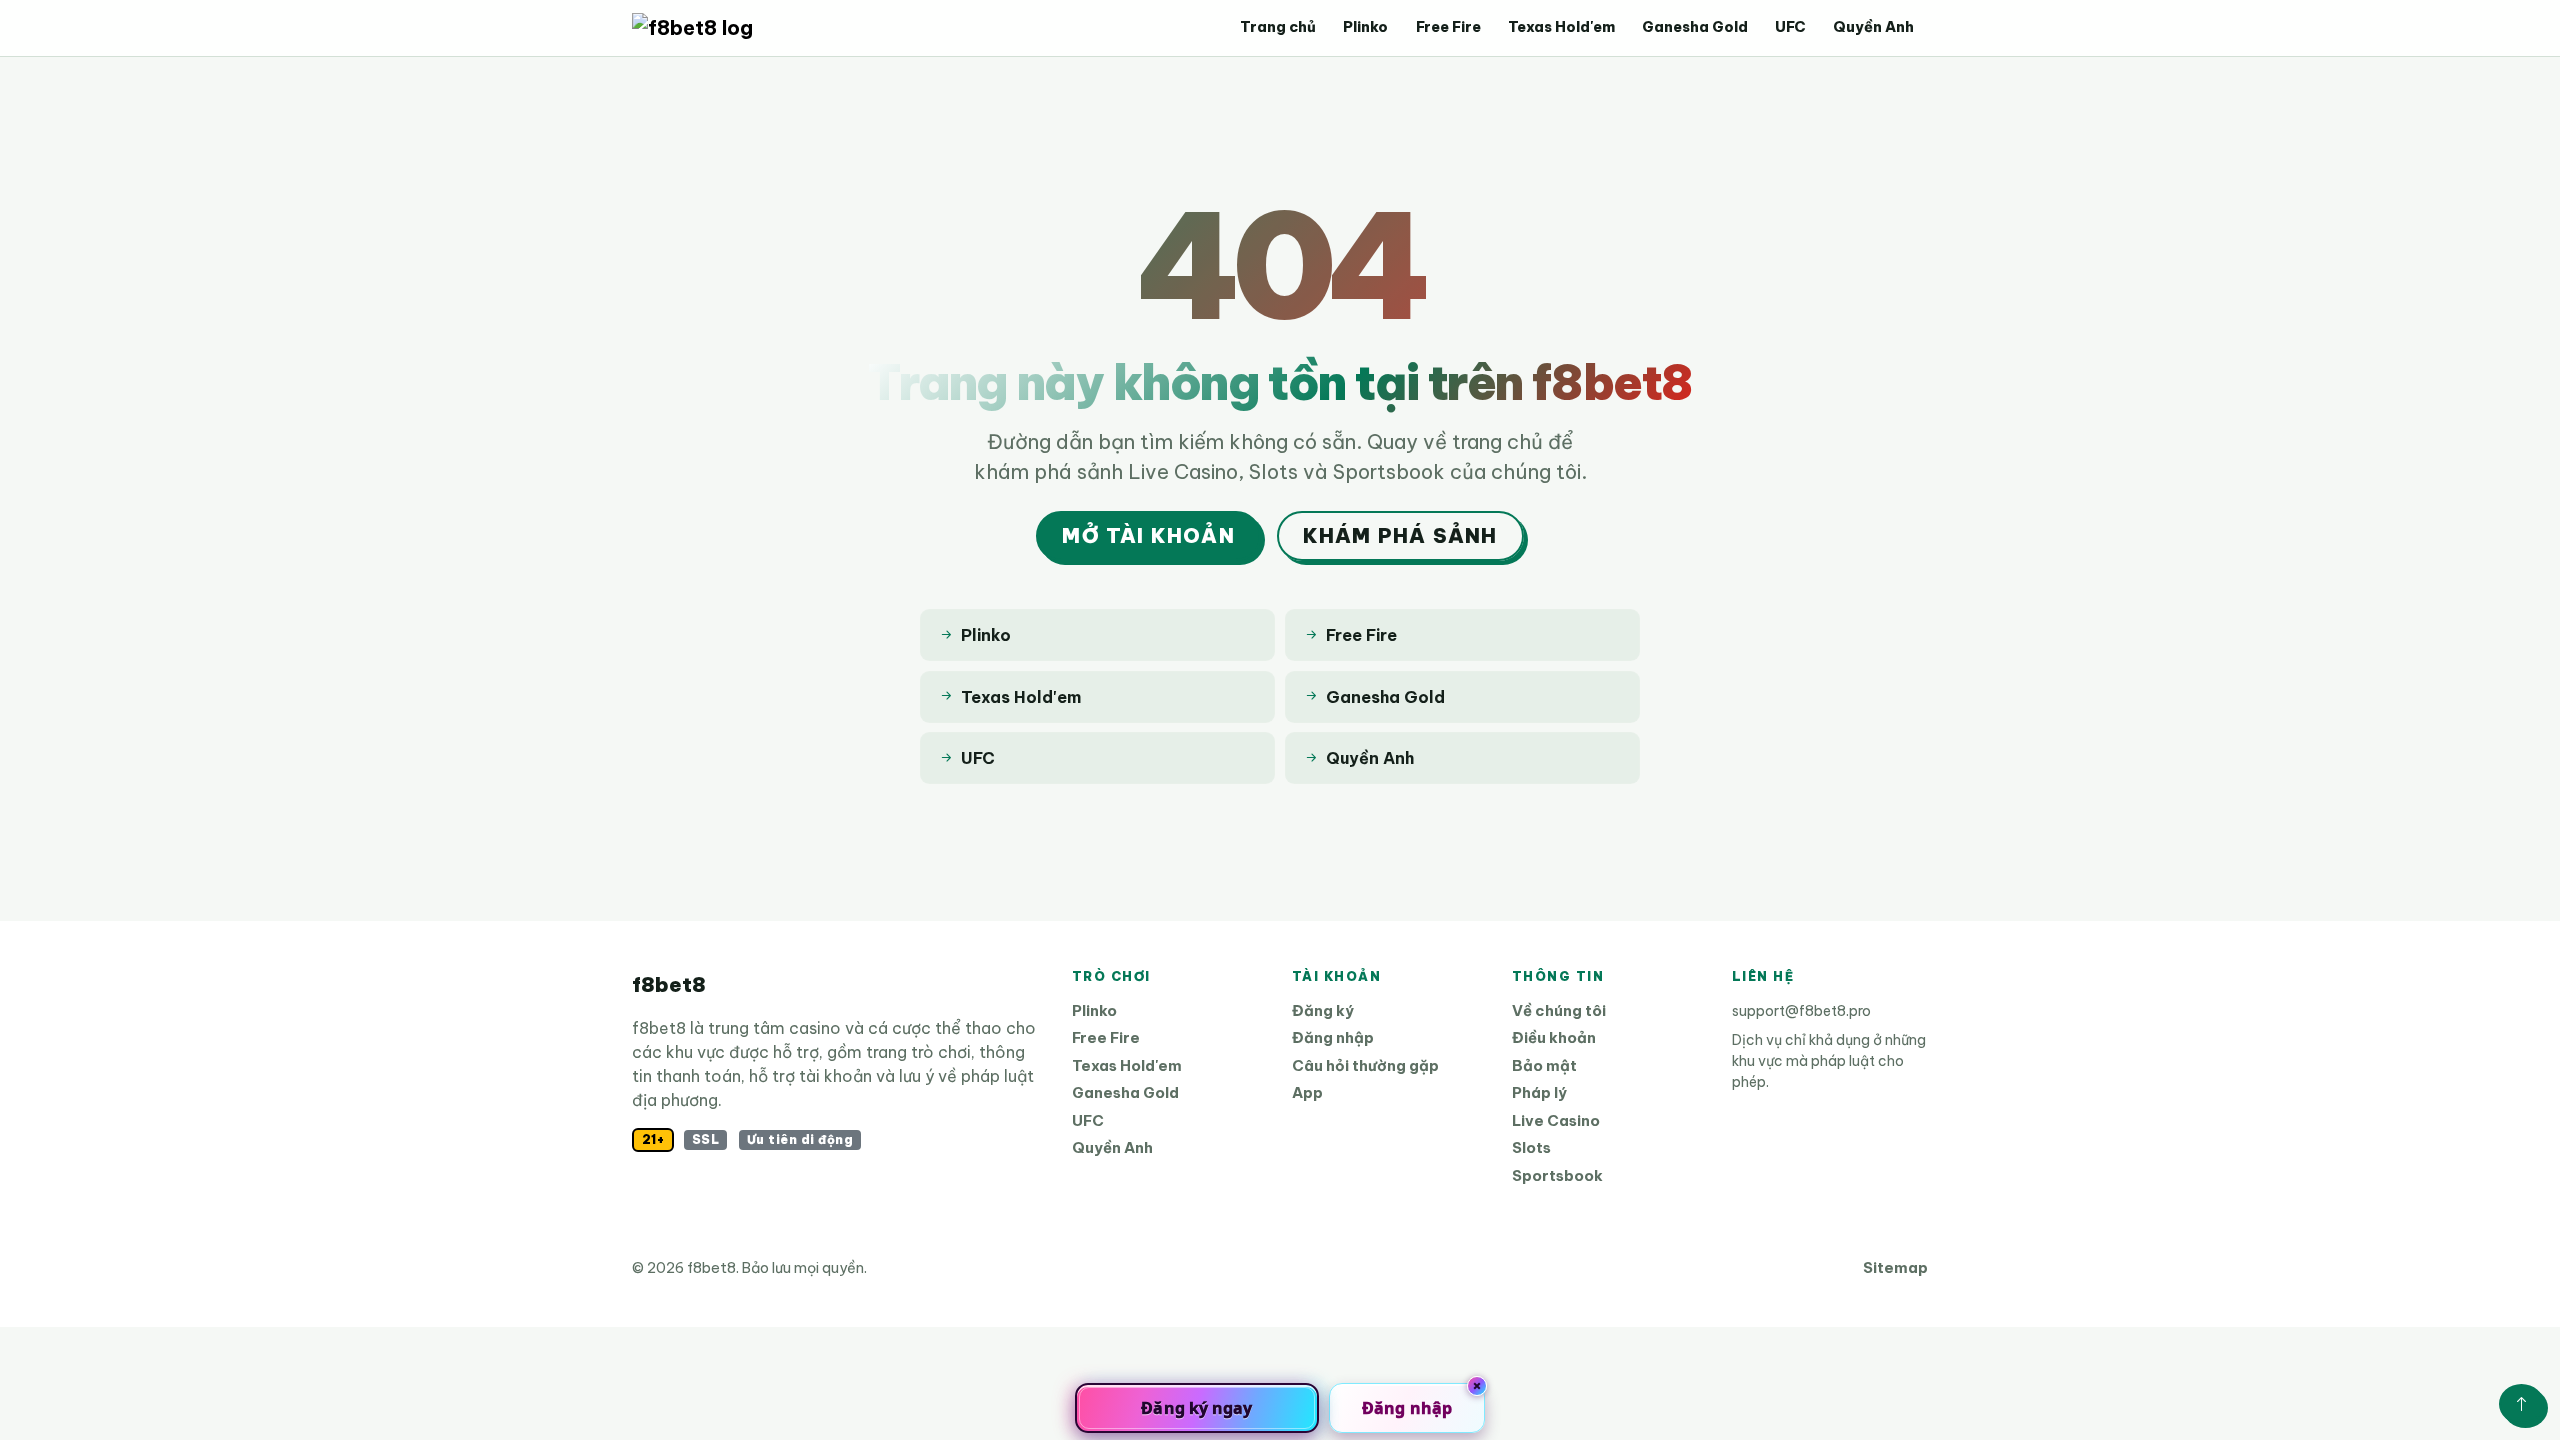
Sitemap (1895, 1267)
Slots (1531, 1147)
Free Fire (1448, 27)
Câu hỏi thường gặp (1365, 1065)
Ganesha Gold (1695, 27)
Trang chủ (1278, 27)
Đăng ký (1323, 1010)
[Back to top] (2521, 1404)
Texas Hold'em (1561, 27)
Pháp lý (1539, 1092)
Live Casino (1556, 1120)
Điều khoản (1554, 1037)
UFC (1790, 27)
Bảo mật (1544, 1065)
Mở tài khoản (1148, 535)
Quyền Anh (1873, 27)
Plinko (1365, 27)
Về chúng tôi (1559, 1010)
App (1307, 1092)
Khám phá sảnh (1400, 535)
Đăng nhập (1333, 1037)
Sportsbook (1557, 1175)
